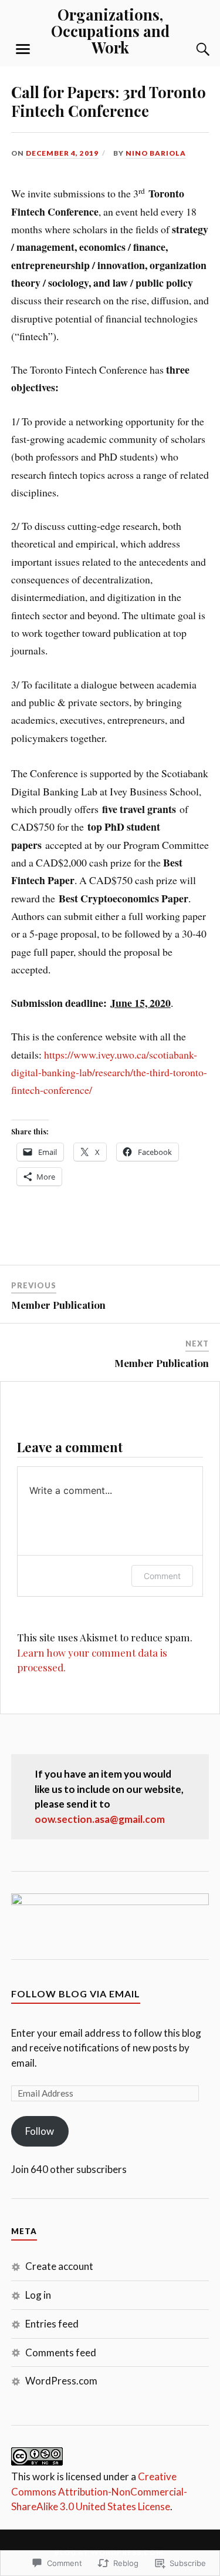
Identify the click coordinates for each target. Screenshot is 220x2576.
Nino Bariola (156, 153)
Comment (162, 1576)
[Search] (191, 49)
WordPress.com (61, 2381)
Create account (59, 2266)
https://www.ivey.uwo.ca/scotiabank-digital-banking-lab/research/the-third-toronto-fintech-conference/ (109, 1072)
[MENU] (23, 49)
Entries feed (52, 2324)
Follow (40, 2131)
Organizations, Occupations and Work (110, 31)
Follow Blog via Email (76, 1994)
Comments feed (61, 2352)
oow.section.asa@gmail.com (100, 1819)
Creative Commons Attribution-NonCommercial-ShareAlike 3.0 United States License (99, 2491)
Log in (38, 2295)
